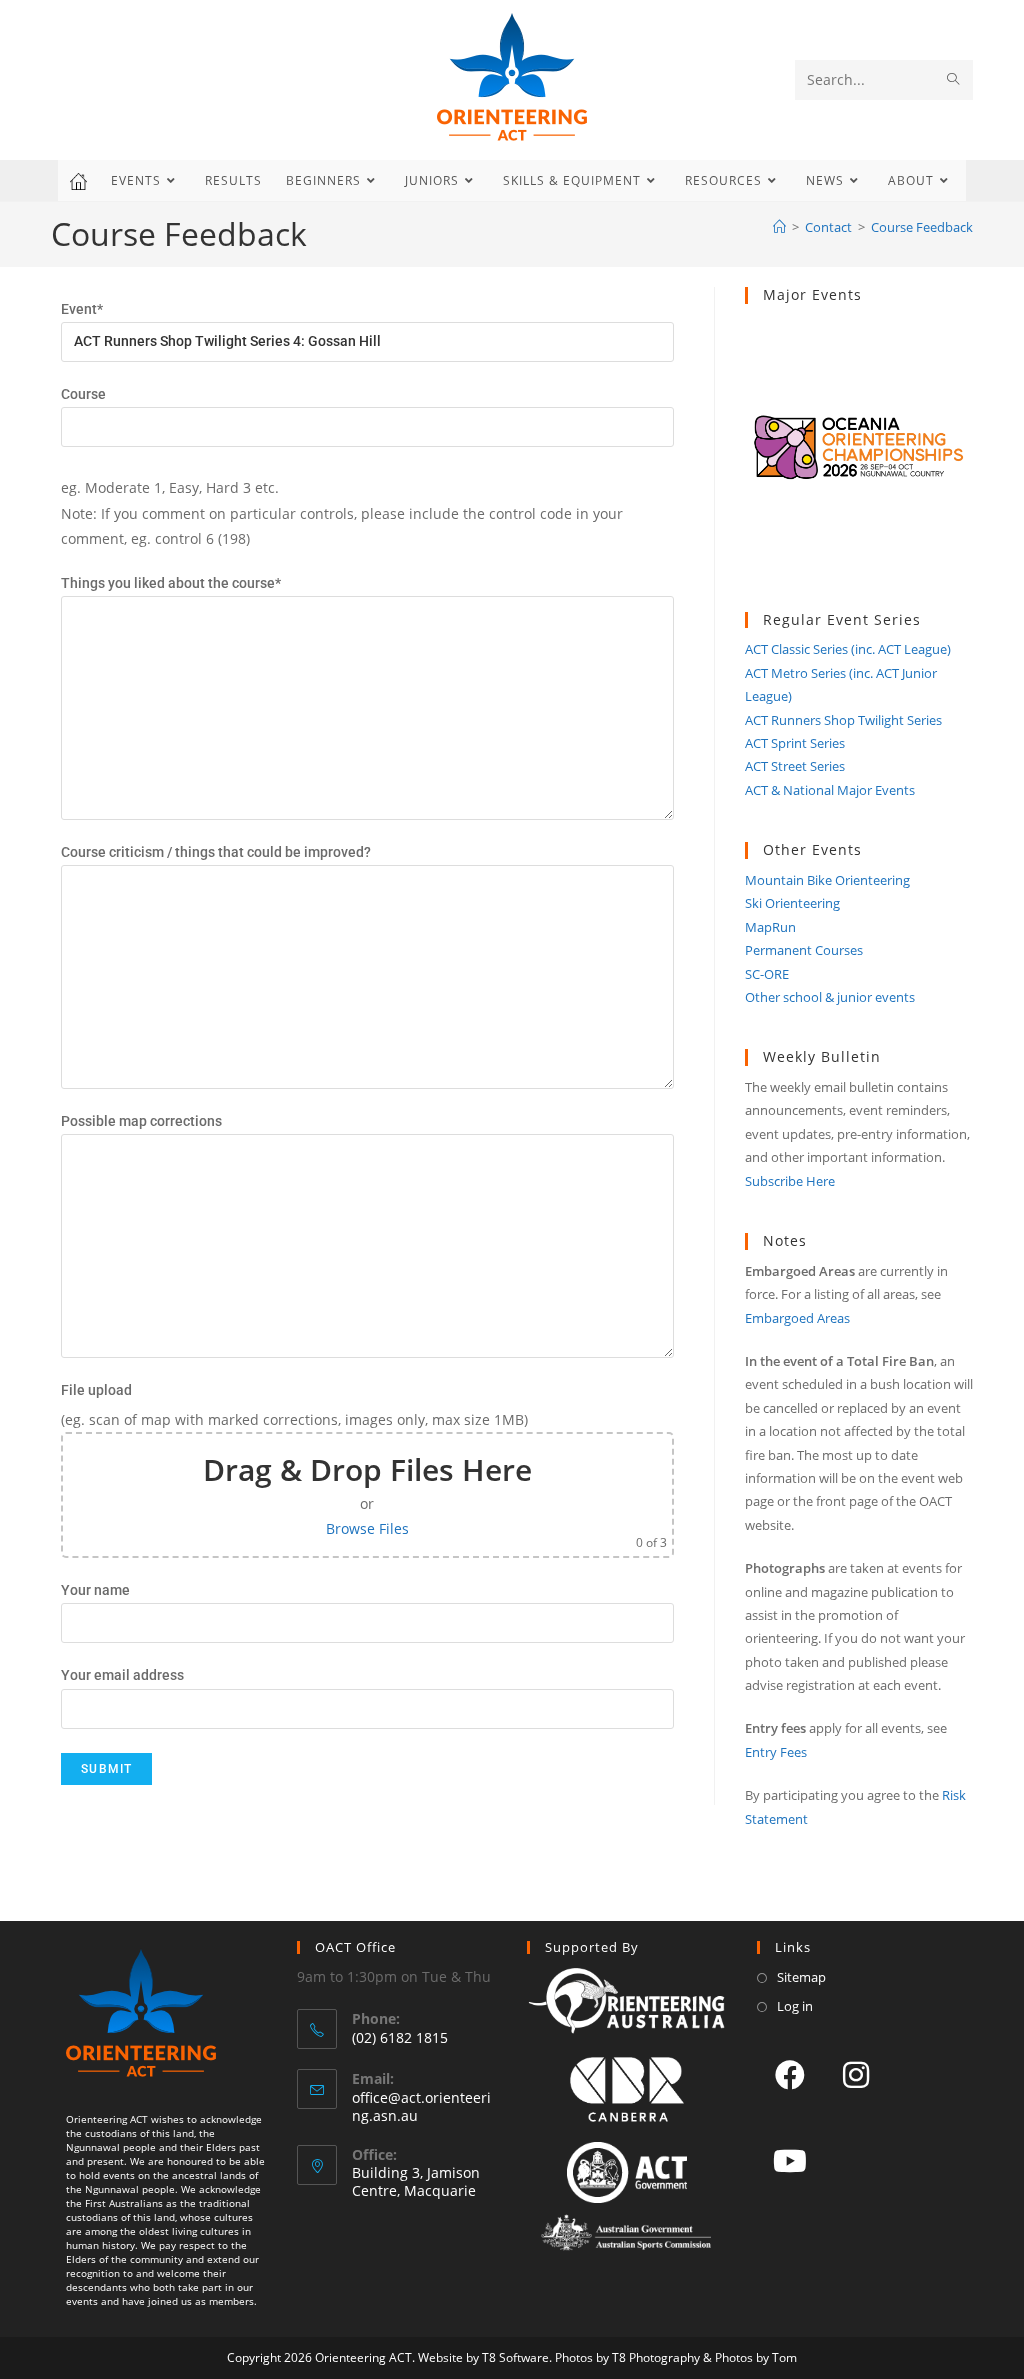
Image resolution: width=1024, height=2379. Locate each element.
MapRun (770, 927)
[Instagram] (856, 2074)
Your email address (122, 1675)
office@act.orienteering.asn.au (421, 2106)
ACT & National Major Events (830, 790)
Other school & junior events (830, 997)
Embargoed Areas (797, 1318)
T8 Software (515, 2357)
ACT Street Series (795, 766)
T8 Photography (656, 2357)
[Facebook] (790, 2074)
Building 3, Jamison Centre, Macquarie (416, 2181)
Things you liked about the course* (171, 583)
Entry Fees (776, 1752)
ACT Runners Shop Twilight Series (843, 720)
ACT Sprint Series (795, 743)
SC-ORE (767, 974)
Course (83, 394)
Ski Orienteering (792, 903)
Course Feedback (922, 227)
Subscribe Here (790, 1181)
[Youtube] (790, 2160)
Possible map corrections (141, 1121)
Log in (795, 2006)
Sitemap (801, 1977)
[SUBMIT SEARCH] (954, 80)
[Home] (779, 227)
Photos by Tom (756, 2357)
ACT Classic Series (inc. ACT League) (848, 649)
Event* (82, 309)
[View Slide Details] (859, 458)
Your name (95, 1590)
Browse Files (367, 1528)
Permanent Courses (804, 950)
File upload (96, 1390)
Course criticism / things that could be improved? (216, 852)
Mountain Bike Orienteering (827, 880)
